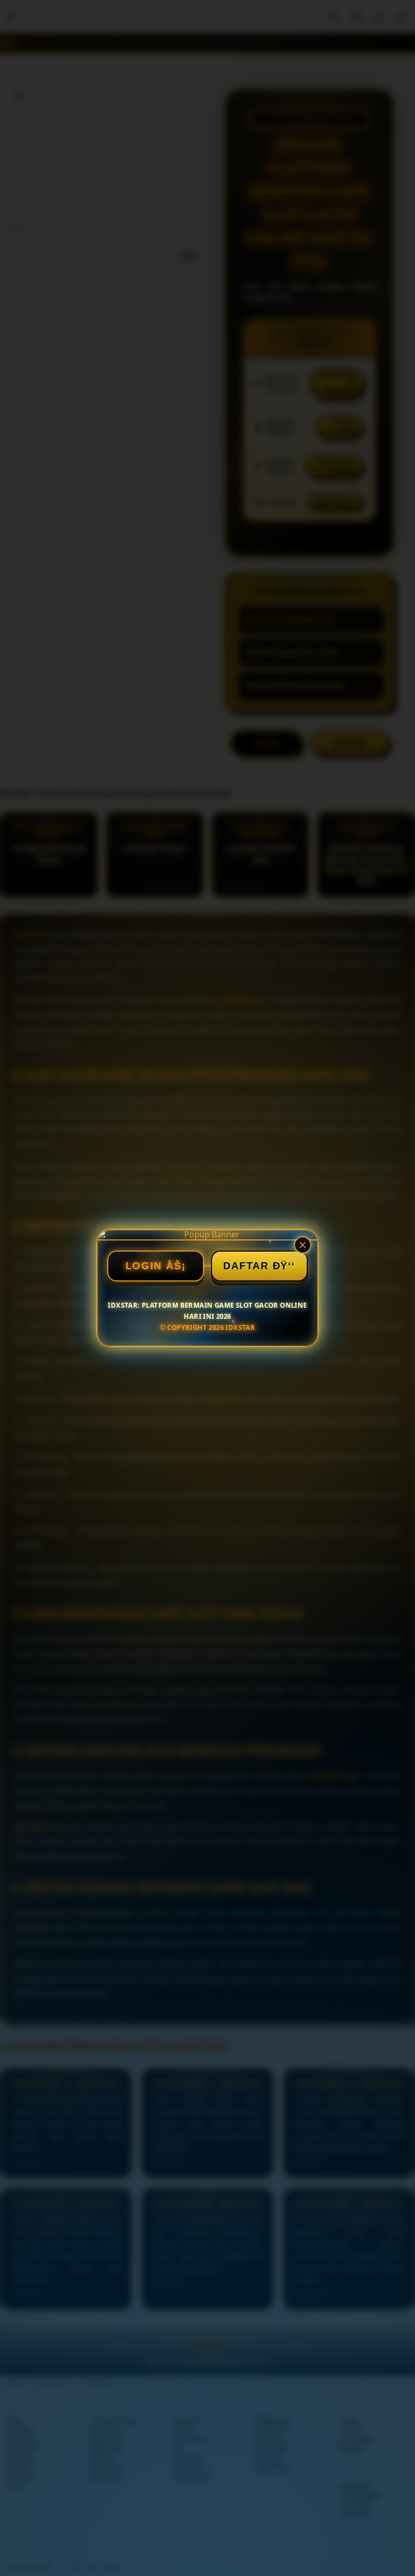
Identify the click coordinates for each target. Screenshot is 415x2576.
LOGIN (144, 1266)
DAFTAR (246, 1266)
